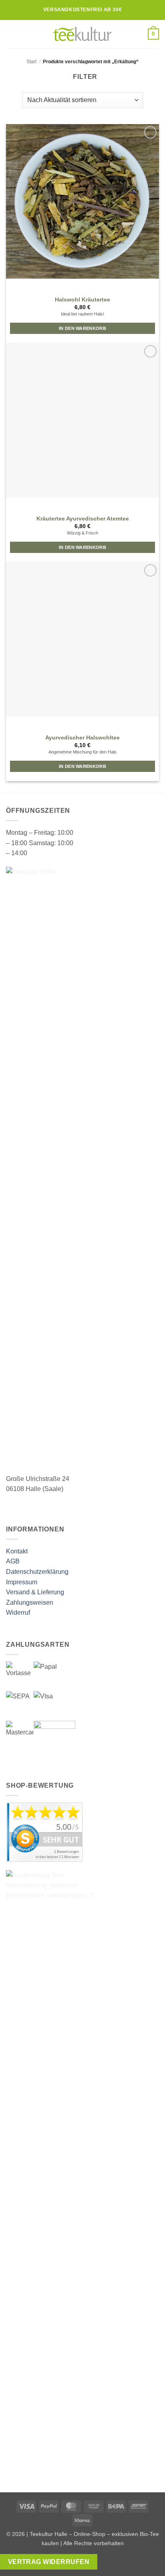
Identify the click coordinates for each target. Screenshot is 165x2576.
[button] (11, 34)
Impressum (22, 1582)
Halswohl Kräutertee (82, 300)
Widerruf (18, 1613)
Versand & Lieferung (35, 1592)
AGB (13, 1561)
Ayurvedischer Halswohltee (82, 738)
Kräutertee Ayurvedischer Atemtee (83, 519)
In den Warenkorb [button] (82, 328)
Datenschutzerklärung (37, 1572)
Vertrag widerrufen (49, 2562)
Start (31, 62)
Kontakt (17, 1551)
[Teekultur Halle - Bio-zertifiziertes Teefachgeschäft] (82, 34)
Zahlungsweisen (30, 1602)
